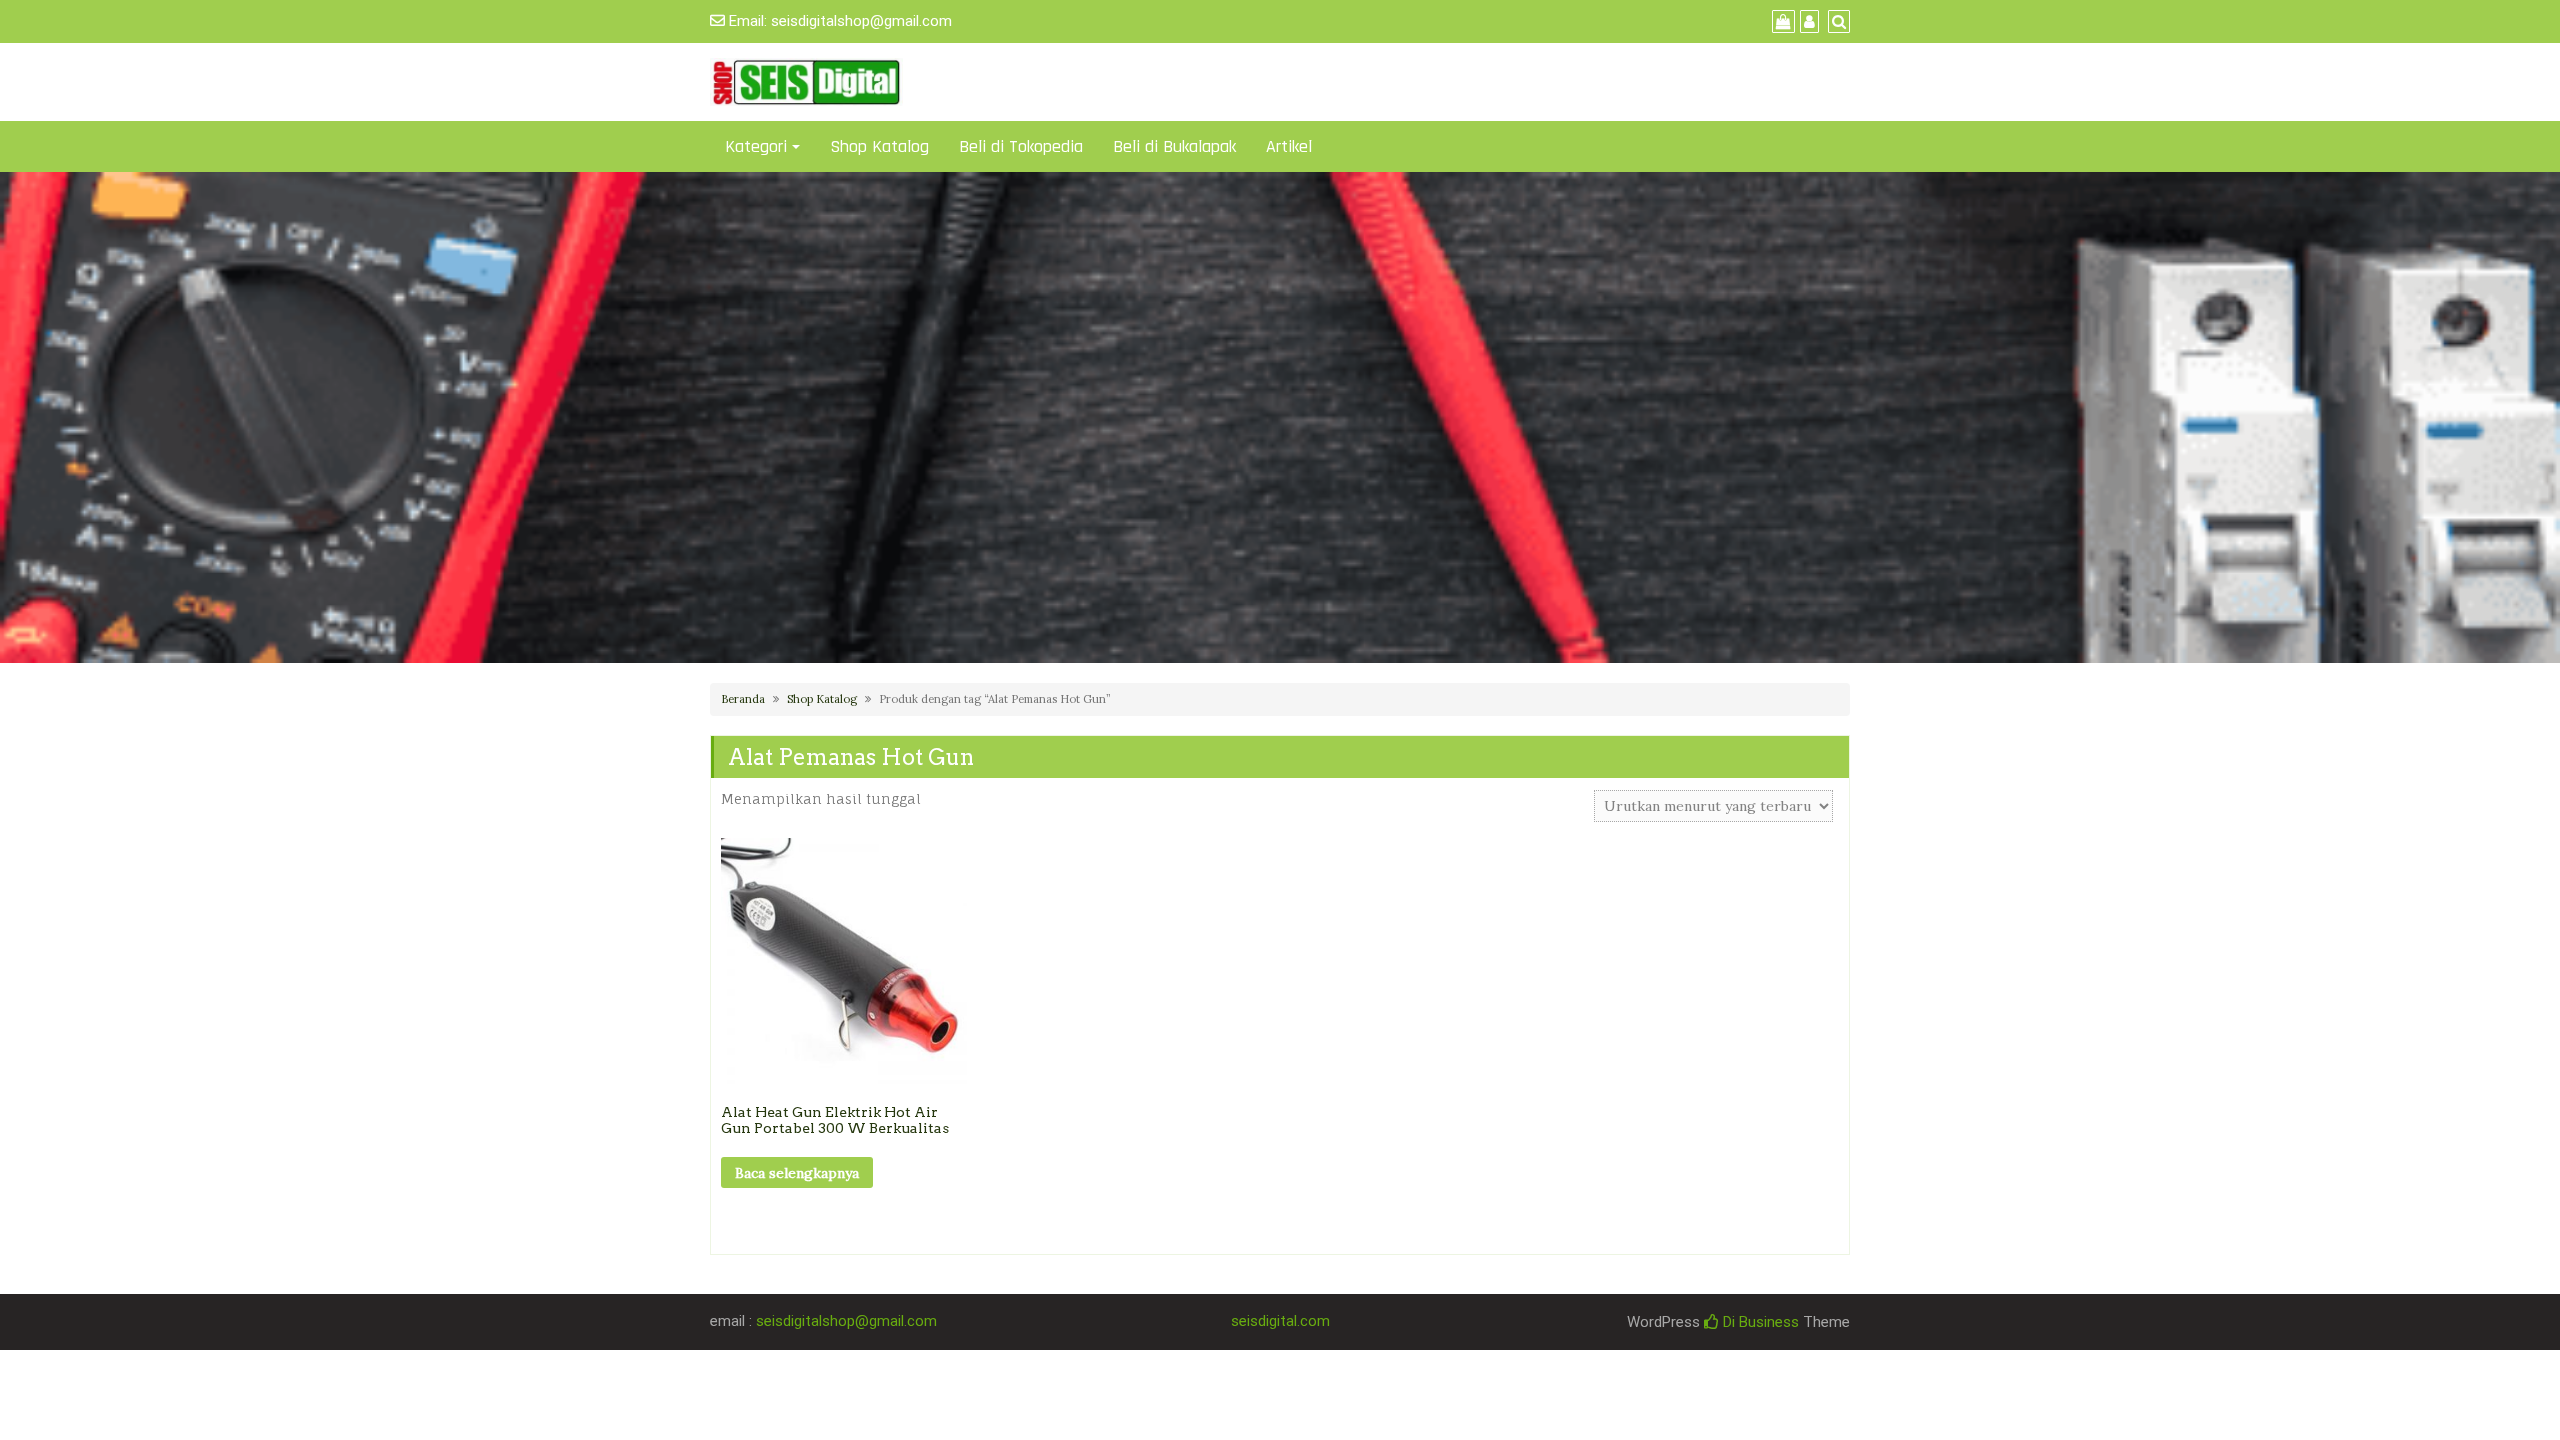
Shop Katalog (879, 146)
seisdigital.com (1280, 1321)
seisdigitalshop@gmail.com (861, 21)
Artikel (1289, 146)
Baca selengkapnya (797, 1173)
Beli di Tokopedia (1021, 146)
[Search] (1836, 22)
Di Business (1759, 1322)
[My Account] (1807, 22)
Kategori (756, 146)
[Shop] (1781, 22)
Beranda (743, 699)
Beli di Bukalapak (1174, 146)
